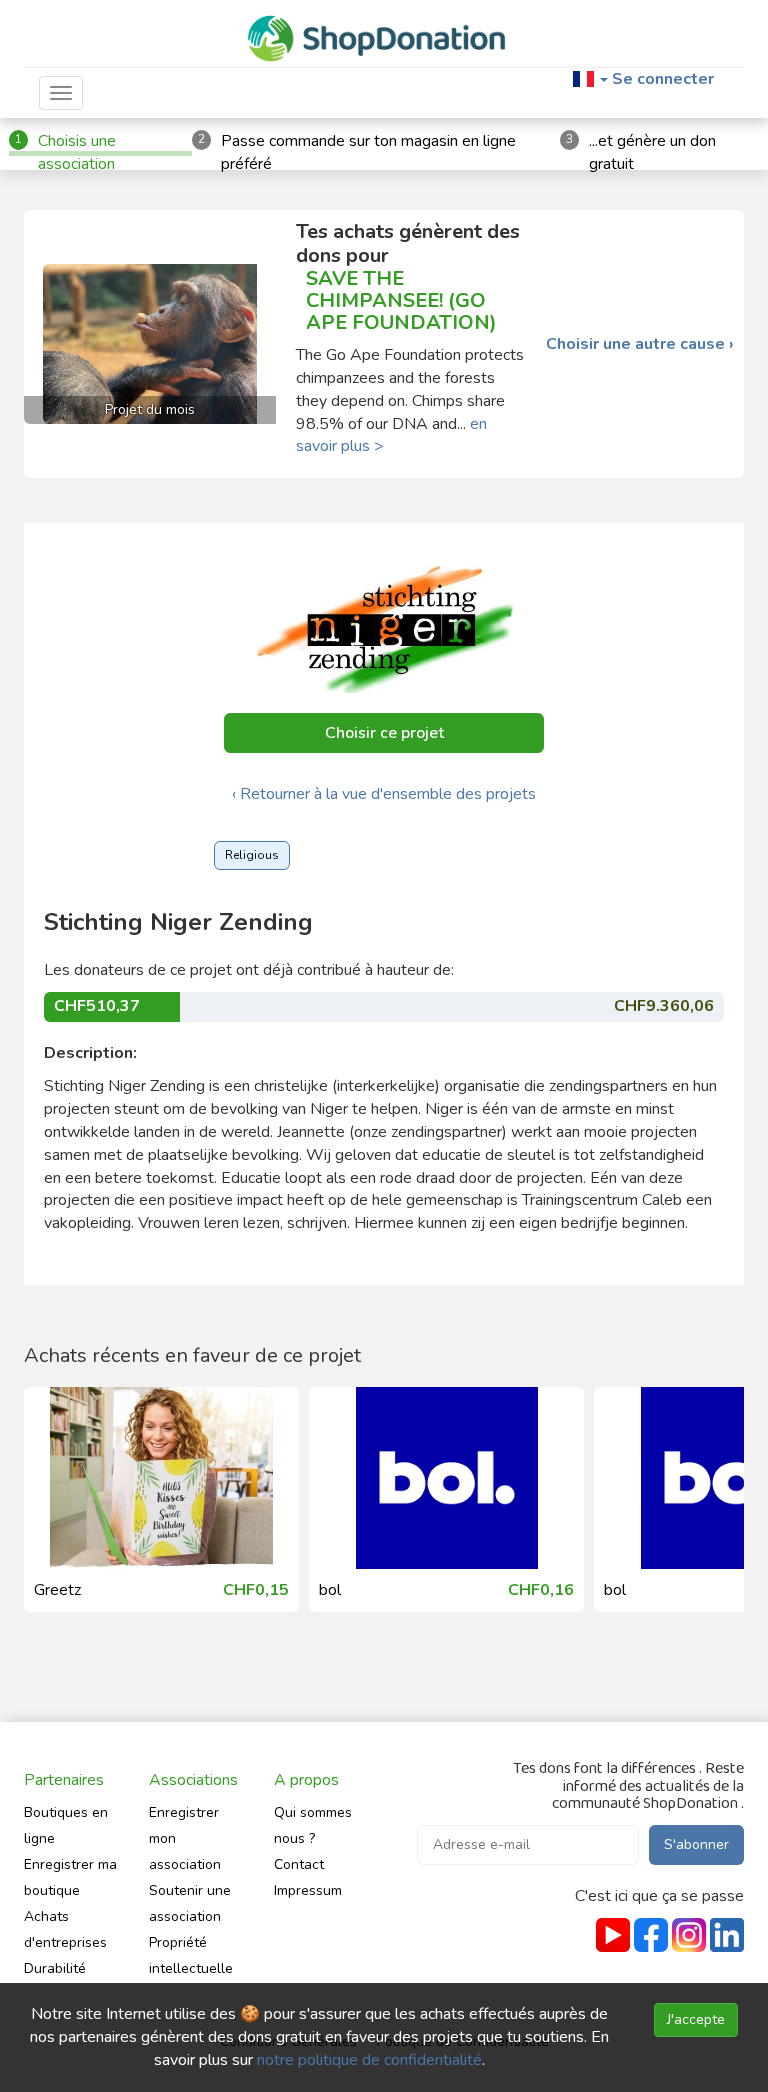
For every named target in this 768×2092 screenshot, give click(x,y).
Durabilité (55, 1968)
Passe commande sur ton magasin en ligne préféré (368, 152)
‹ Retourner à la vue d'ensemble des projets (384, 794)
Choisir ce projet (384, 733)
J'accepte (696, 2019)
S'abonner (696, 1844)
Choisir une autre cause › (640, 344)
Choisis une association (77, 152)
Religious (252, 855)
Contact (299, 1864)
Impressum (308, 1890)
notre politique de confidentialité (369, 2060)
